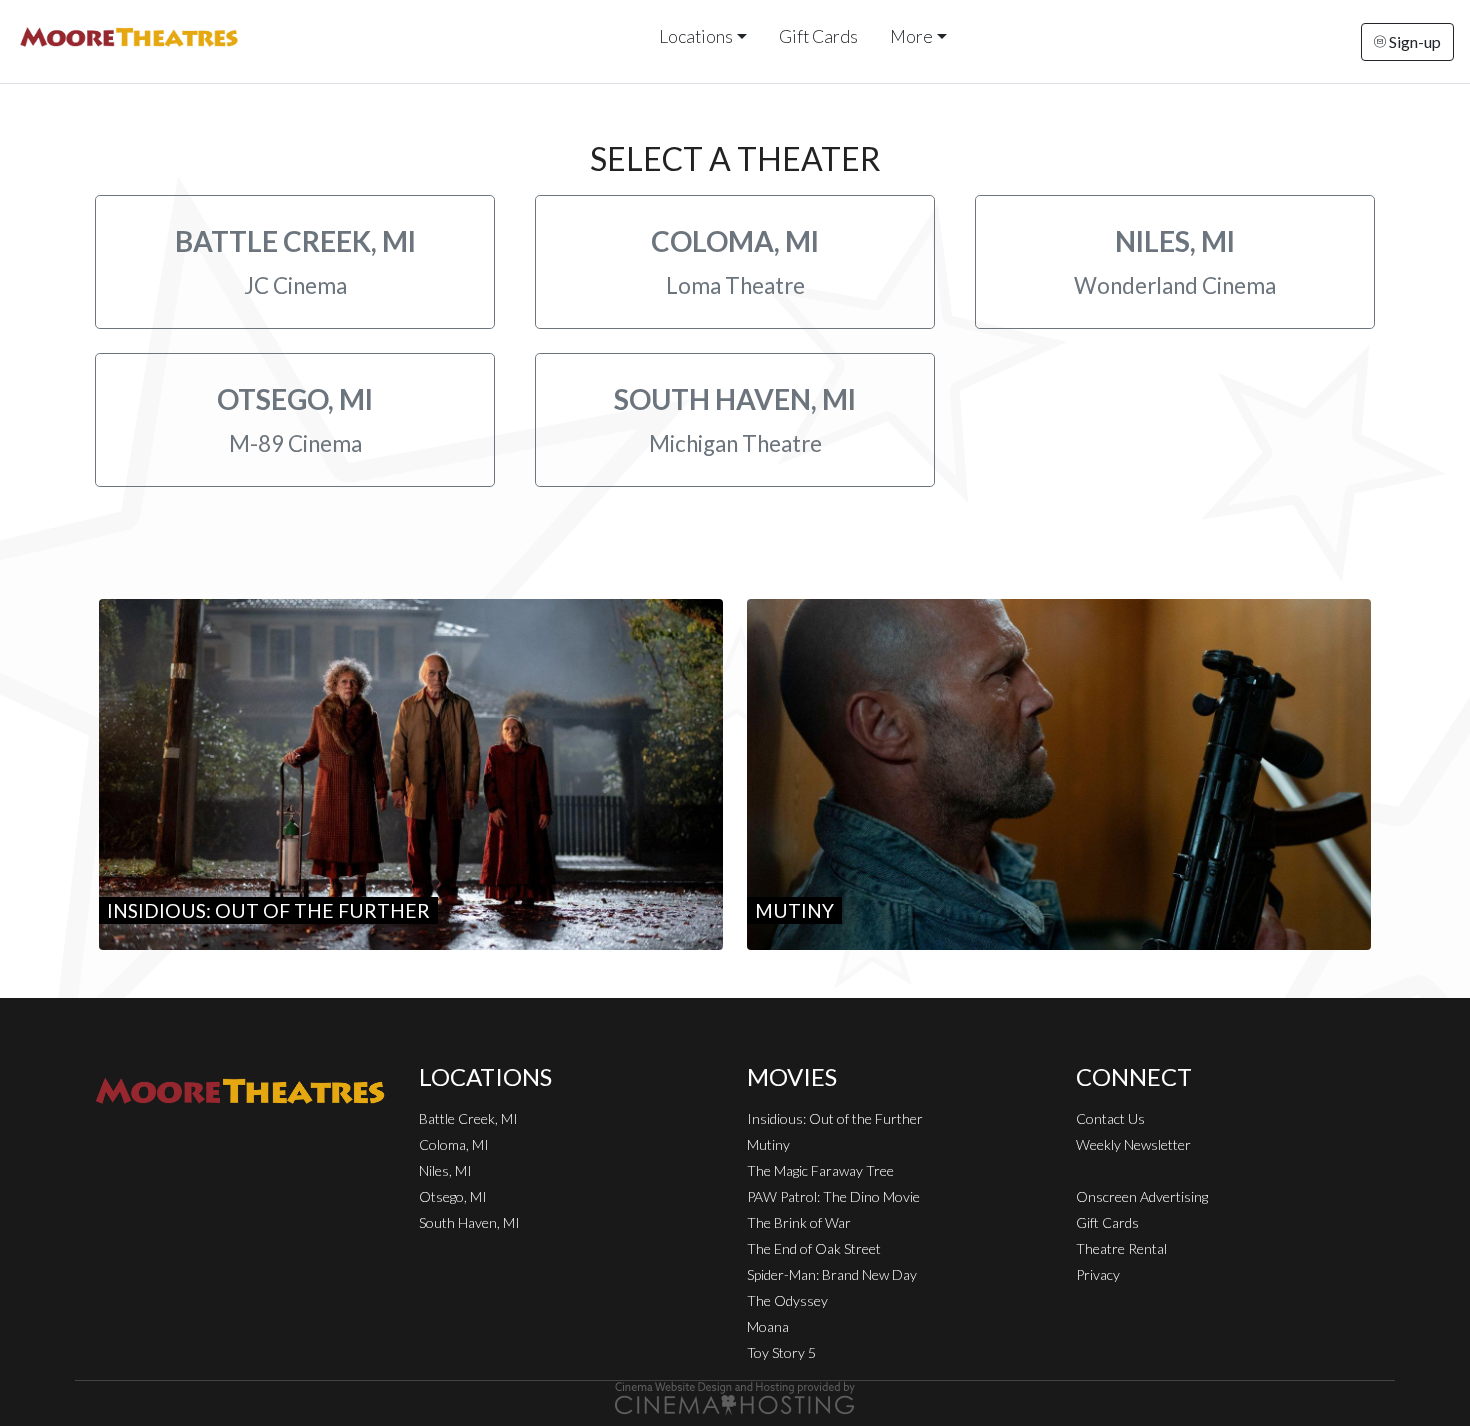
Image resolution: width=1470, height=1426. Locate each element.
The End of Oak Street (814, 1248)
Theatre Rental (1121, 1248)
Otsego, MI (453, 1196)
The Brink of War (799, 1222)
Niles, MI (445, 1170)
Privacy (1098, 1274)
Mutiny (768, 1144)
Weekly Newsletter (1133, 1144)
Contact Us (1110, 1118)
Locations (696, 36)
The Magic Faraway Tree (820, 1170)
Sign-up (1413, 41)
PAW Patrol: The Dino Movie (833, 1196)
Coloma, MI (454, 1144)
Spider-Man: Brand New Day (832, 1274)
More (911, 36)
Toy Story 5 (781, 1352)
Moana (768, 1326)
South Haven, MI (469, 1222)
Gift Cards (818, 36)
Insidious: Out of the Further (835, 1118)
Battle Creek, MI (468, 1118)
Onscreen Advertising (1142, 1196)
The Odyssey (787, 1300)
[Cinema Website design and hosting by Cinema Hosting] (735, 1396)
